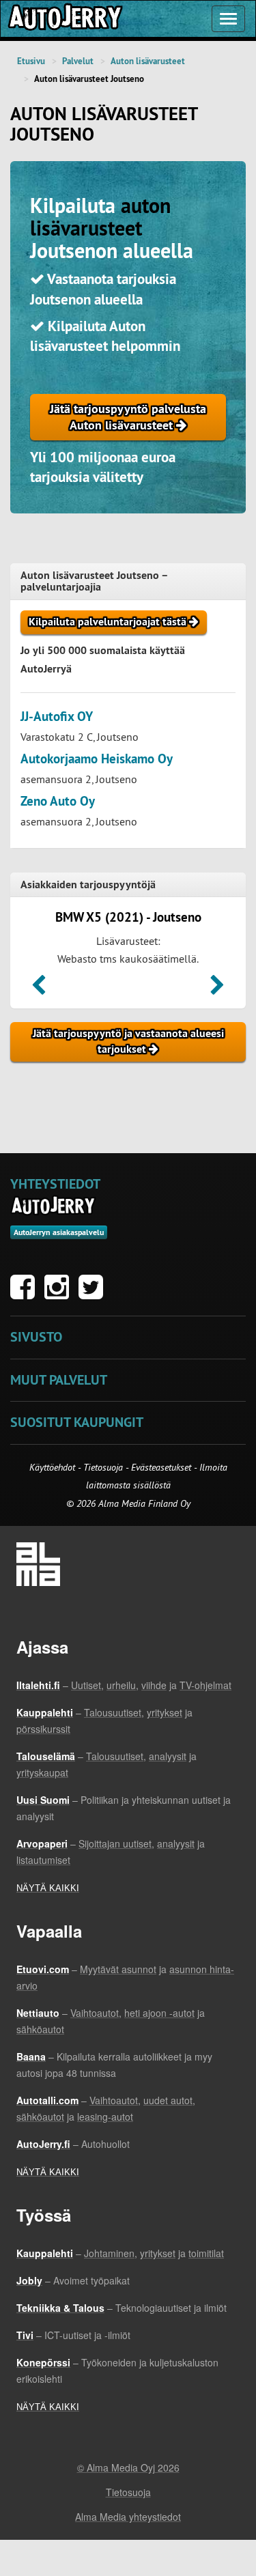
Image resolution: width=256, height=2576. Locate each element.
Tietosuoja (103, 1467)
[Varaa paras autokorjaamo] (54, 1206)
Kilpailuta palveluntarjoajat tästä (109, 622)
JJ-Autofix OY (57, 717)
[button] (39, 989)
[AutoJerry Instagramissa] (60, 1294)
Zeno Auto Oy (58, 801)
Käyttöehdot (54, 1467)
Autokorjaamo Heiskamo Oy (97, 759)
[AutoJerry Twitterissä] (94, 1294)
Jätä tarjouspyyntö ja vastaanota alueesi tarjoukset (128, 1041)
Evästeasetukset (161, 1467)
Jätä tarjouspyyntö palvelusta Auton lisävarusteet (128, 417)
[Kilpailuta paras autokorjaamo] (64, 19)
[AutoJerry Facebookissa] (26, 1294)
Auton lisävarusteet (148, 61)
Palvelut (78, 61)
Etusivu (31, 61)
